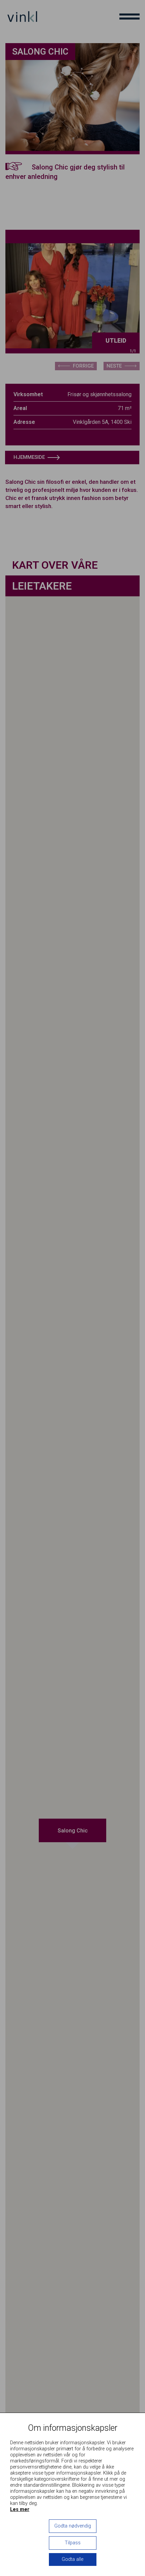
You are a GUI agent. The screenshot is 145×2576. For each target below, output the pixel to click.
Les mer (20, 2509)
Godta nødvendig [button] (73, 2526)
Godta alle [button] (72, 2559)
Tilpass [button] (73, 2543)
